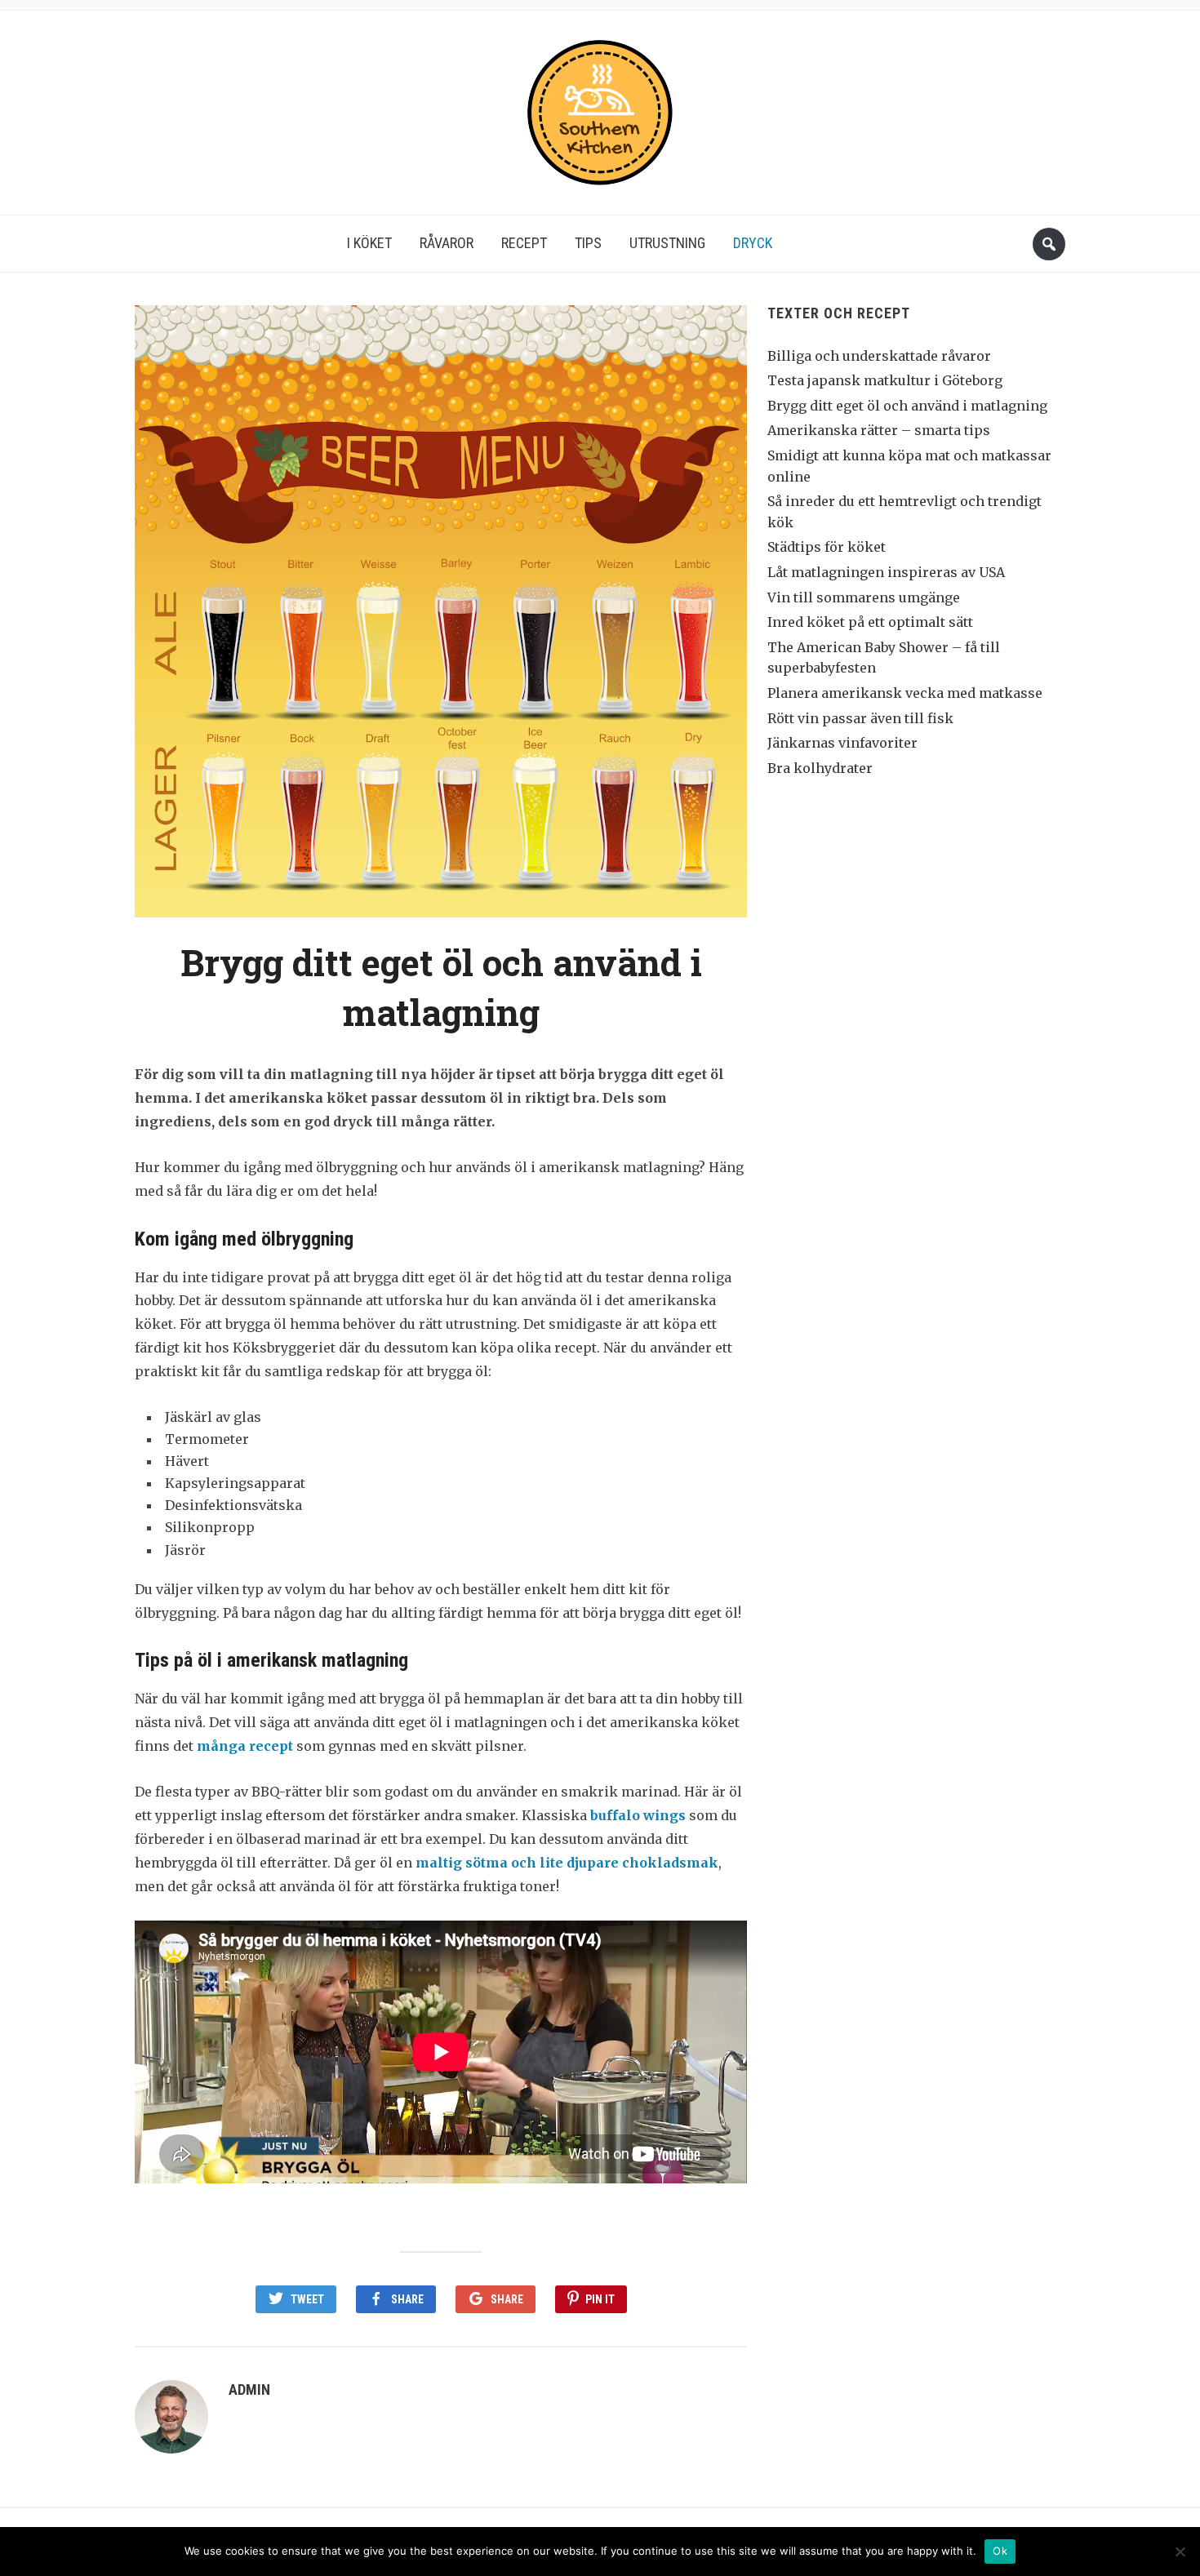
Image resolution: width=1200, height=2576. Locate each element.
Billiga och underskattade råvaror (879, 356)
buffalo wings (638, 1815)
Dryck (753, 243)
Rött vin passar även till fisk (860, 718)
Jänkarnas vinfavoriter (842, 743)
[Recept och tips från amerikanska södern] (600, 107)
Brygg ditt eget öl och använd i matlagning (907, 406)
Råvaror (447, 243)
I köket (369, 243)
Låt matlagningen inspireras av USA (886, 572)
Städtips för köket (827, 547)
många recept (245, 1746)
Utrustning (667, 243)
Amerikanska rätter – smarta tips (879, 430)
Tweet (307, 2299)
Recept (524, 243)
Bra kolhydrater (820, 768)
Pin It (600, 2299)
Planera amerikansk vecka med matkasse (905, 693)
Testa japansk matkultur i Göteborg (885, 380)
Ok (1000, 2551)
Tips (588, 243)
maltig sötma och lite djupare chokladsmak (567, 1863)
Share (407, 2299)
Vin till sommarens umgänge (864, 597)
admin (249, 2389)
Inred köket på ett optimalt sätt (870, 622)
